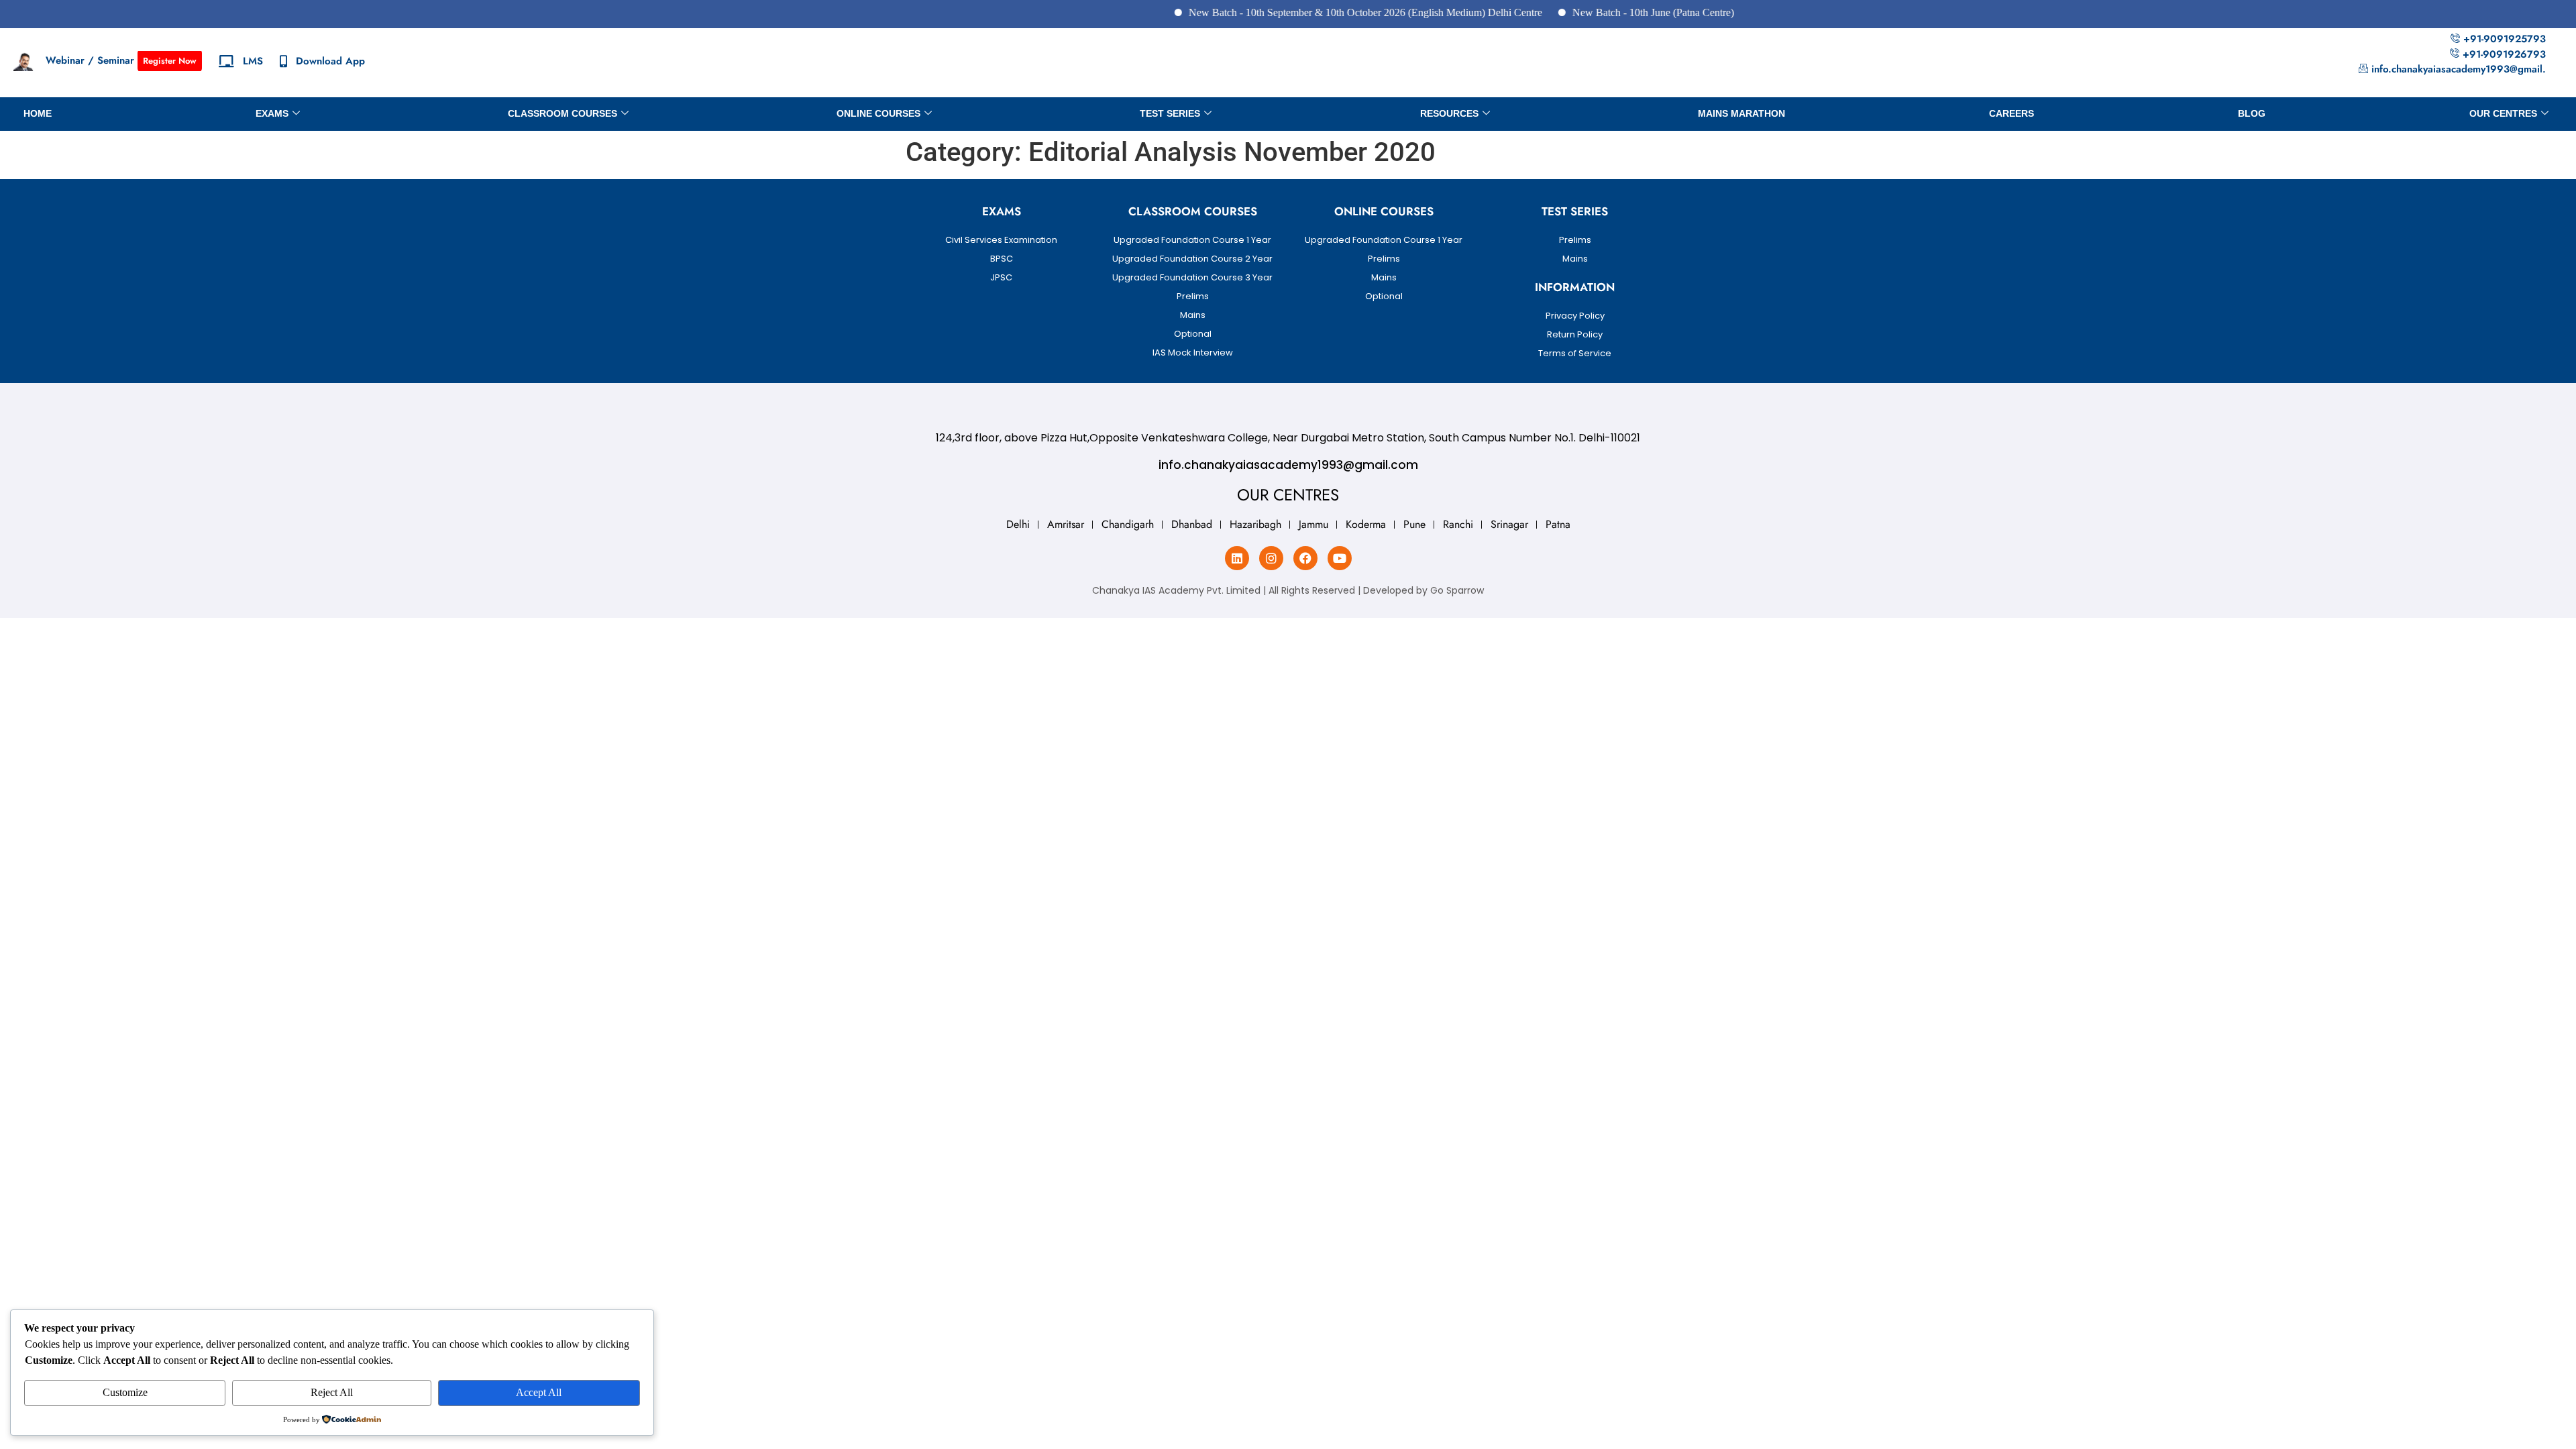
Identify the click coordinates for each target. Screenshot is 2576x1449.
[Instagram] (1271, 558)
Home (38, 113)
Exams (272, 113)
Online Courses (878, 113)
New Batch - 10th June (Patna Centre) (1613, 12)
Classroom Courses (562, 113)
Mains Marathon (1741, 113)
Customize (125, 1392)
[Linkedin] (1237, 558)
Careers (2011, 113)
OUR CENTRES (2503, 113)
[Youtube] (1340, 558)
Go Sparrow (1457, 590)
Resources (1449, 113)
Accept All (539, 1392)
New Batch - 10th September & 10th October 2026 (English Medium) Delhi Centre (1325, 12)
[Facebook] (1305, 558)
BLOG (2252, 113)
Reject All (332, 1392)
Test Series (1170, 113)
